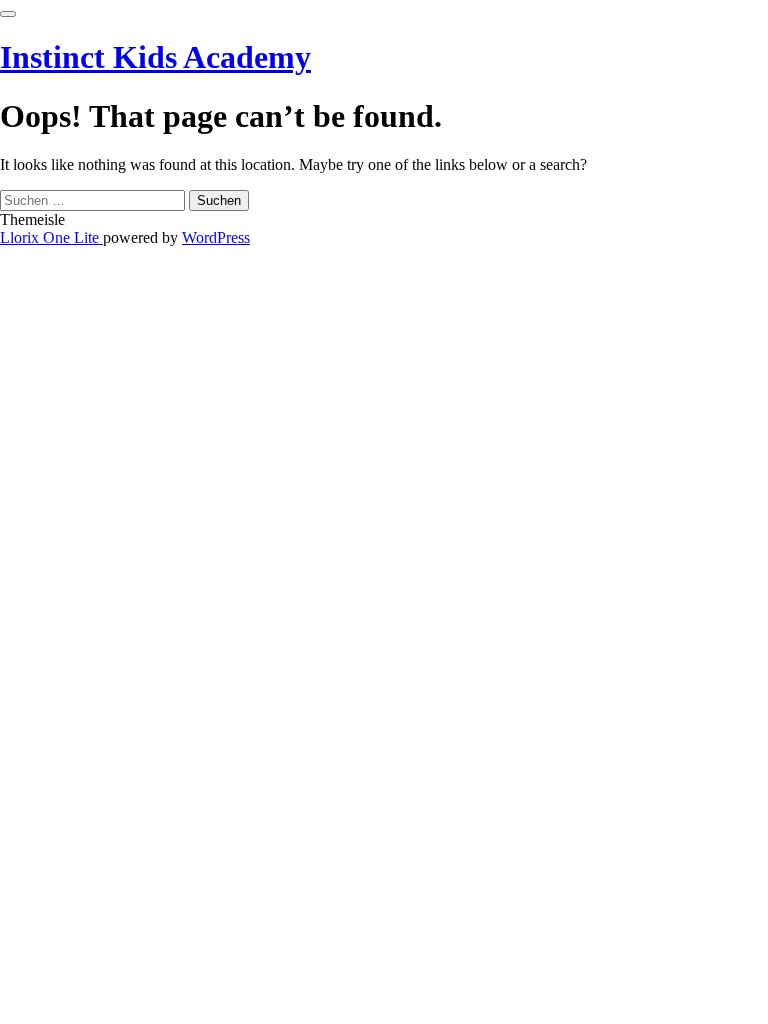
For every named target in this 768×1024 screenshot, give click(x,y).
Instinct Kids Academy (155, 57)
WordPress (216, 237)
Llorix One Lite (51, 237)
